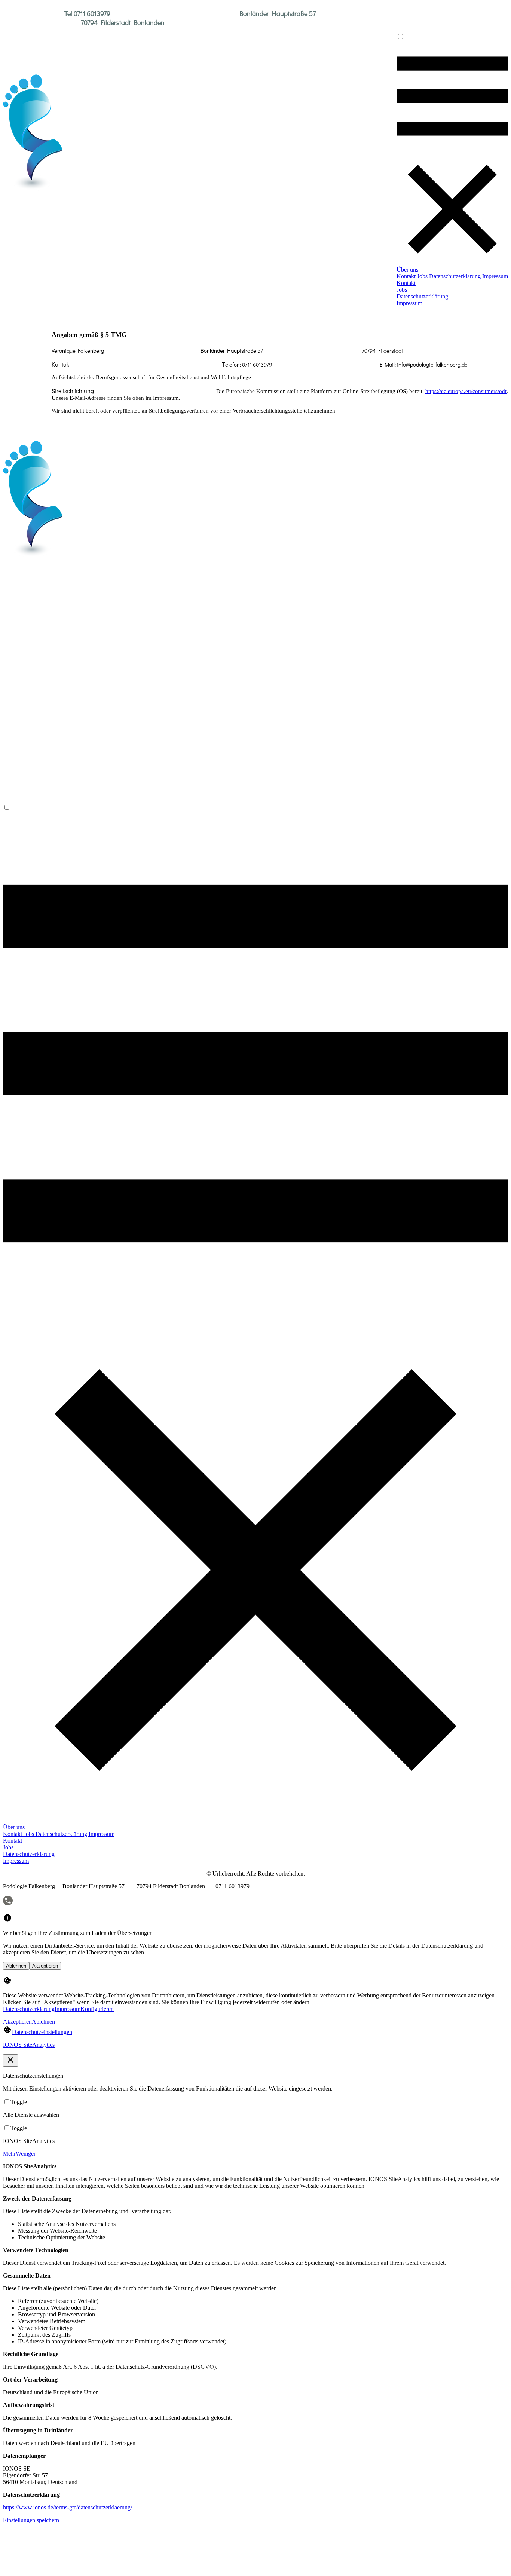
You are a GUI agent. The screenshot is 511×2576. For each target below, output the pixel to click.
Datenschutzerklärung (29, 2009)
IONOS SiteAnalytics (29, 2045)
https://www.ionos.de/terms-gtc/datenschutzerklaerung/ (68, 2507)
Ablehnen (16, 1966)
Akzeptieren (45, 1966)
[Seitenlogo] (33, 189)
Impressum (68, 2009)
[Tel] (8, 1904)
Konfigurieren (97, 2009)
